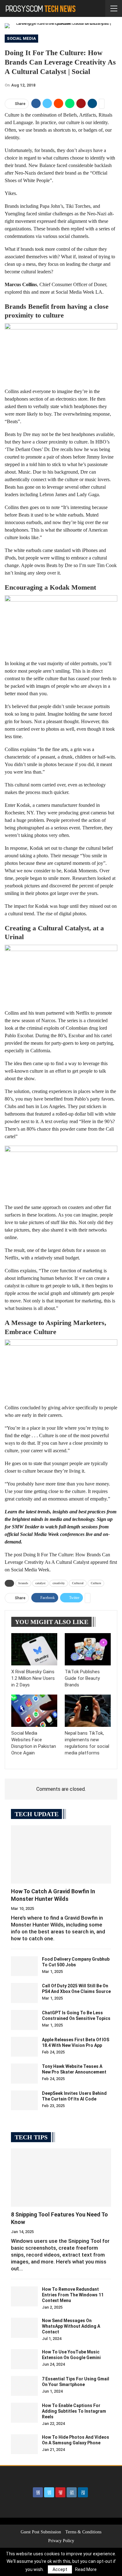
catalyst (40, 1583)
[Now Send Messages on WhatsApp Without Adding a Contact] (24, 2328)
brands (23, 1583)
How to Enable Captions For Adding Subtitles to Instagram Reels (74, 2411)
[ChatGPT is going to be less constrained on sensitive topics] (24, 2020)
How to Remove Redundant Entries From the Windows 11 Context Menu (73, 2295)
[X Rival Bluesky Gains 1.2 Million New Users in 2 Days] (34, 1649)
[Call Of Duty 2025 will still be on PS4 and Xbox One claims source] (24, 1993)
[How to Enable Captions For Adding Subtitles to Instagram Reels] (24, 2413)
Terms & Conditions (83, 2532)
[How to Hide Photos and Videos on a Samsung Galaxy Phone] (24, 2444)
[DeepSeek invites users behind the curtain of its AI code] (24, 2100)
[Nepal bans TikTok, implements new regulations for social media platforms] (88, 1711)
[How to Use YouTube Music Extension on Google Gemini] (24, 2359)
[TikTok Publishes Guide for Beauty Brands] (88, 1649)
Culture (96, 1583)
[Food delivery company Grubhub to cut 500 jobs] (24, 1966)
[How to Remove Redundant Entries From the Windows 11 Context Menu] (24, 2296)
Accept (60, 2569)
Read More (86, 2569)
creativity (59, 1583)
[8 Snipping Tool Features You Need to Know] (61, 2178)
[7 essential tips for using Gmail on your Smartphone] (24, 2386)
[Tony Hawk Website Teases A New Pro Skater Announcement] (24, 2074)
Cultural (78, 1583)
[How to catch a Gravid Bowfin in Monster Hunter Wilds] (61, 1854)
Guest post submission (41, 2532)
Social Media (21, 38)
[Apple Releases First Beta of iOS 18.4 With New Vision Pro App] (24, 2047)
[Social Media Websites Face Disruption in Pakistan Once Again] (34, 1711)
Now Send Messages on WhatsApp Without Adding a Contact (71, 2326)
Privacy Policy (61, 2541)
